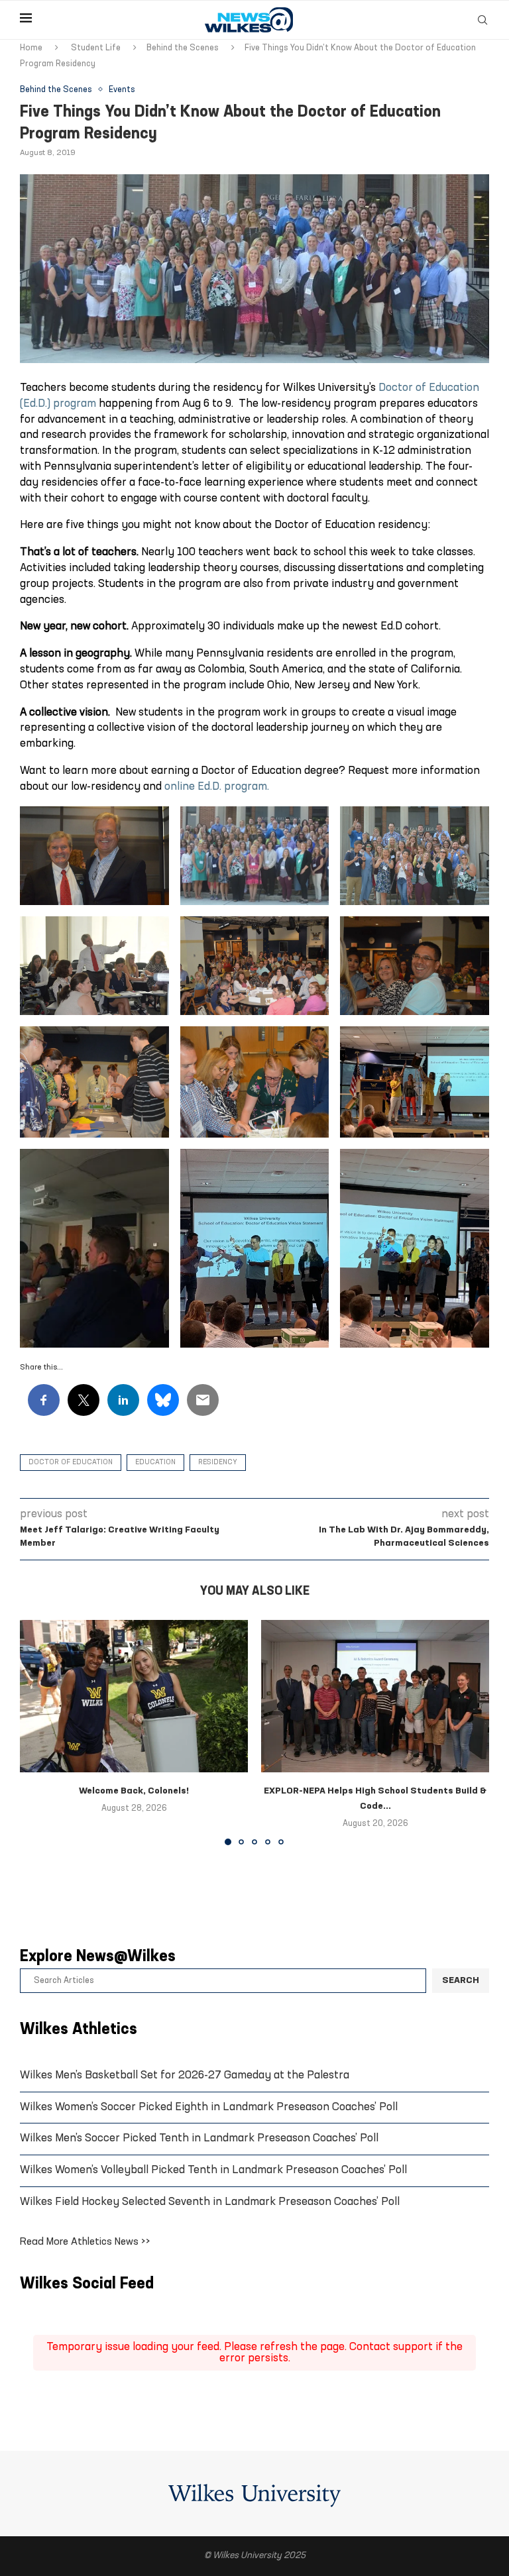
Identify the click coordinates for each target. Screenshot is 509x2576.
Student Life (96, 48)
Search (461, 1981)
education (155, 1463)
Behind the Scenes (183, 48)
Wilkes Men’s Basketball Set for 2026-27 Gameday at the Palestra (185, 2075)
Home (31, 48)
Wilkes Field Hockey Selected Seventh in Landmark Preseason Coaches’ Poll (210, 2202)
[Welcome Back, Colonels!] (134, 1696)
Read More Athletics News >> (85, 2242)
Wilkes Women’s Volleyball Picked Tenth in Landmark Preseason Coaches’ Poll (213, 2170)
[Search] (482, 20)
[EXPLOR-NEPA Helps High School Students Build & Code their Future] (375, 1696)
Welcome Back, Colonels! (134, 1791)
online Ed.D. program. (217, 787)
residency (218, 1463)
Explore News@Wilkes (98, 1957)
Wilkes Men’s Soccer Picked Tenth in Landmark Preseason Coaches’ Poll (199, 2138)
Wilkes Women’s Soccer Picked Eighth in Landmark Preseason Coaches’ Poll (209, 2107)
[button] (38, 1732)
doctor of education (71, 1463)
